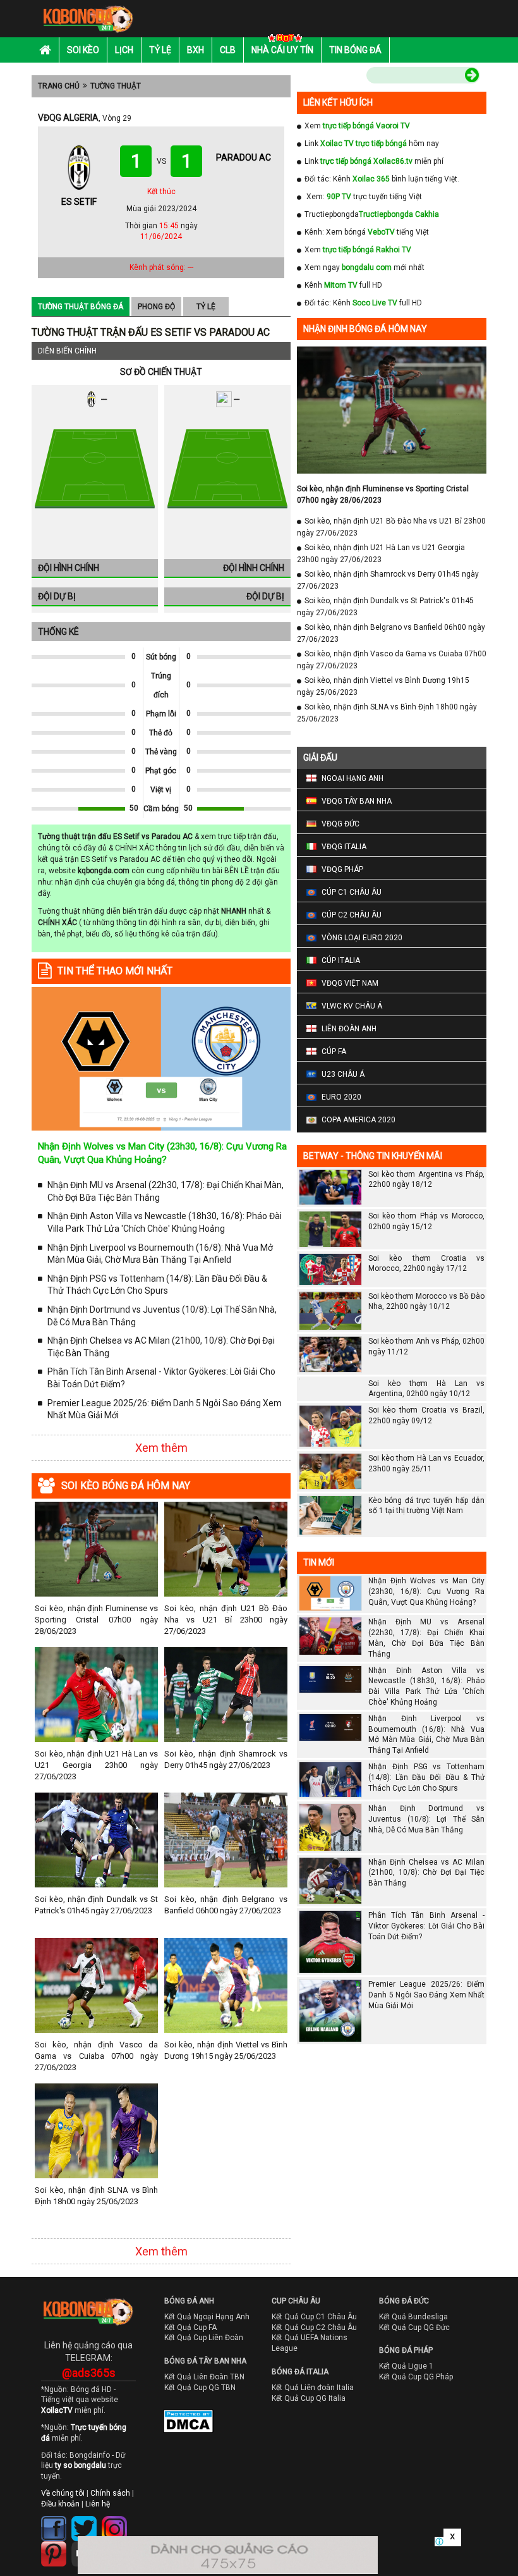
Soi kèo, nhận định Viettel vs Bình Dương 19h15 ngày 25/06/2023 (226, 2050)
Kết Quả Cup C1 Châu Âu (314, 2317)
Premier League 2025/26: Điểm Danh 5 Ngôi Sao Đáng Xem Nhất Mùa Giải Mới (165, 1409)
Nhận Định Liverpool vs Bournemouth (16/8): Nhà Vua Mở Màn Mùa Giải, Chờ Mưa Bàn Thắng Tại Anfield (160, 1254)
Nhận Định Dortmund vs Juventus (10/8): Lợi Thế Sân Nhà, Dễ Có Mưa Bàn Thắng (162, 1316)
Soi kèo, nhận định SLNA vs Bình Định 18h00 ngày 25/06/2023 (96, 2196)
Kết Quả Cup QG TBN (200, 2388)
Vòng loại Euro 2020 (362, 938)
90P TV (339, 197)
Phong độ (156, 307)
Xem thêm (161, 1448)
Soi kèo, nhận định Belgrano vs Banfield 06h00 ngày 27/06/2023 (226, 1905)
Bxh (196, 50)
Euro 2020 (341, 1097)
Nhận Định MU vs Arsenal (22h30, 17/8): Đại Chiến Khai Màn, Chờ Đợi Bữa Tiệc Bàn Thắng (166, 1191)
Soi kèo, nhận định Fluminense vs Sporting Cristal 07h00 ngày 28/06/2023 (96, 1620)
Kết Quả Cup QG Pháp (416, 2377)
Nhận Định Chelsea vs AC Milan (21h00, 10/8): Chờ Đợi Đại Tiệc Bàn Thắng (161, 1347)
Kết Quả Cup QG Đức (414, 2328)
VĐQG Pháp (342, 869)
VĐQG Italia (344, 847)
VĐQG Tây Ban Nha (357, 801)
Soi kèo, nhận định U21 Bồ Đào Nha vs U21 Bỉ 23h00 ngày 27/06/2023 (226, 1620)
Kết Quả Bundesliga (413, 2317)
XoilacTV (57, 2410)
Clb (228, 50)
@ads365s (89, 2373)
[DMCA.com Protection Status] (179, 2424)
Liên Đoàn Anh (349, 1029)
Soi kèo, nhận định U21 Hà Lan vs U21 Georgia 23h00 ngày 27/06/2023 (96, 1765)
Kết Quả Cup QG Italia (309, 2398)
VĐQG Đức (340, 824)
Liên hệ (98, 2504)
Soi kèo (83, 50)
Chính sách (110, 2493)
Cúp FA (334, 1052)
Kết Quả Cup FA (190, 2328)
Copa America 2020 (358, 1120)
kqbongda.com (104, 871)
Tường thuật (116, 86)
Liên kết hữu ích (338, 102)
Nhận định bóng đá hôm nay (365, 329)
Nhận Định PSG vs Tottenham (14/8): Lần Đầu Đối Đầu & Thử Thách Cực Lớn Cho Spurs (157, 1285)
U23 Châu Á (343, 1074)
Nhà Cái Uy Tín (282, 50)
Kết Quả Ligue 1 (406, 2366)
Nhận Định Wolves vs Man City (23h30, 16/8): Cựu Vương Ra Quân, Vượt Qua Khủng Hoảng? (426, 1592)
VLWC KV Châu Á (352, 1006)
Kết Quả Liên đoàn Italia (313, 2388)
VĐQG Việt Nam (350, 983)
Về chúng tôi (63, 2493)
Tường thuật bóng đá (81, 307)
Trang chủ (59, 86)
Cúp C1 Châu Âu (352, 892)
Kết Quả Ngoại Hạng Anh (207, 2317)
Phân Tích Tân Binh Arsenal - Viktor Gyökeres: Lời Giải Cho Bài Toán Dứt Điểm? (161, 1378)
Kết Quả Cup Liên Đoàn (204, 2338)
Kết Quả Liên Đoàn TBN (204, 2377)
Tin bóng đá (355, 50)
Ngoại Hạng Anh (352, 778)
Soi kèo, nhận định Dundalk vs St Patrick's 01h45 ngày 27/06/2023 (96, 1905)
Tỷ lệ (160, 50)
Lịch (124, 50)
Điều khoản (60, 2504)
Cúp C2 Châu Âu (352, 915)
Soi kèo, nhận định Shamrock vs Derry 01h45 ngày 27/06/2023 (226, 1759)
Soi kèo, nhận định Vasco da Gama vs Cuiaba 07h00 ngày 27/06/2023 (96, 2056)
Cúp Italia (341, 960)
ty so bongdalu (81, 2465)
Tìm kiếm (340, 77)
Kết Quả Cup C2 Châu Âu (314, 2328)
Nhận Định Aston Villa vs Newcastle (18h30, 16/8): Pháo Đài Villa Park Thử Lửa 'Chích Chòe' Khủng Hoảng (165, 1222)
